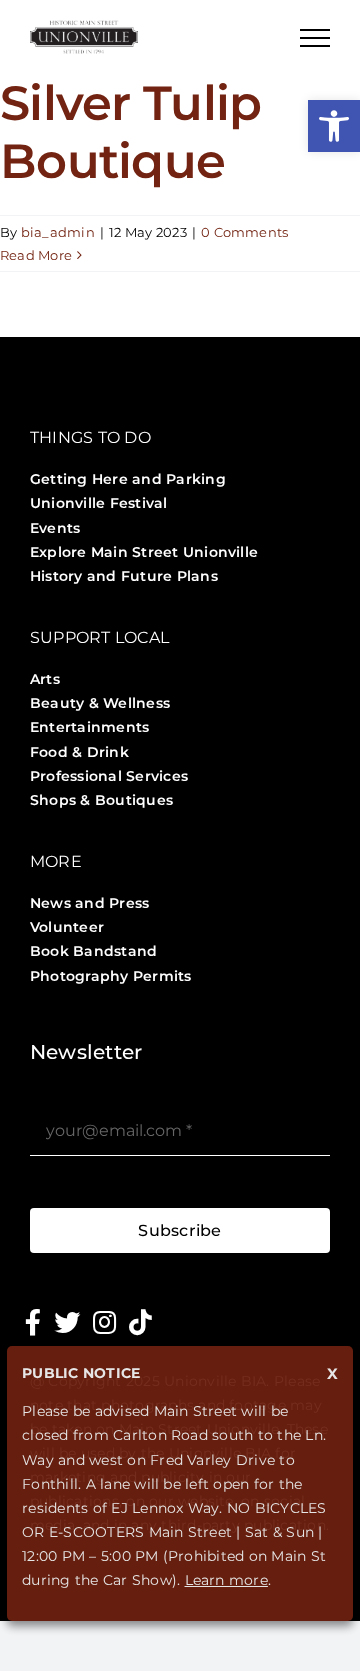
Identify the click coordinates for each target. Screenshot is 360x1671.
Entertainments (89, 727)
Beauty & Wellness (100, 703)
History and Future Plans (124, 576)
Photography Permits (111, 976)
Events (55, 528)
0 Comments (244, 232)
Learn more (226, 1580)
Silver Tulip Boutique (130, 132)
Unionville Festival (99, 503)
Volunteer (67, 927)
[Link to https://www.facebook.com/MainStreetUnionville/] (33, 1322)
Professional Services (109, 776)
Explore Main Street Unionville (144, 552)
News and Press (89, 903)
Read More (36, 255)
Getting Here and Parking (128, 479)
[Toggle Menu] (315, 38)
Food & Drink (79, 752)
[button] (334, 126)
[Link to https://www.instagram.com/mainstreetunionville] (104, 1322)
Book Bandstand (93, 951)
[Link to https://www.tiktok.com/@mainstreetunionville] (140, 1322)
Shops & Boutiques (101, 800)
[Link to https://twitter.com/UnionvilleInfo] (67, 1322)
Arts (45, 679)
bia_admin (58, 232)
